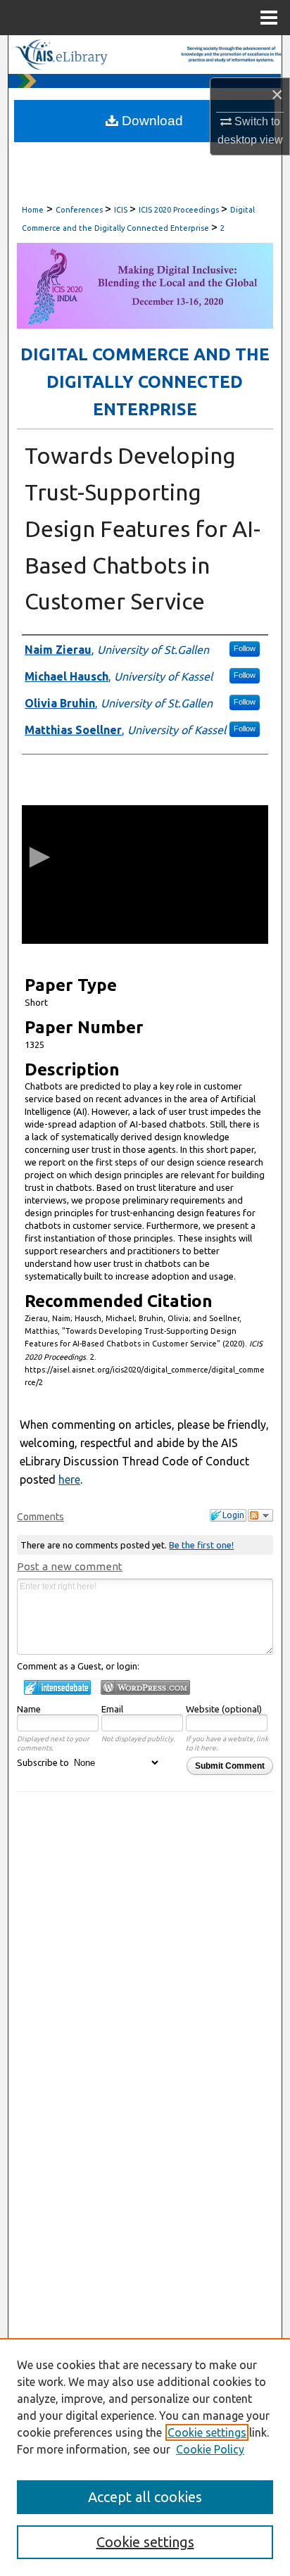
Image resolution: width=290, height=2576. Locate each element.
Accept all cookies (145, 2497)
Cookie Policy (210, 2449)
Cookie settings (207, 2432)
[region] (145, 2457)
